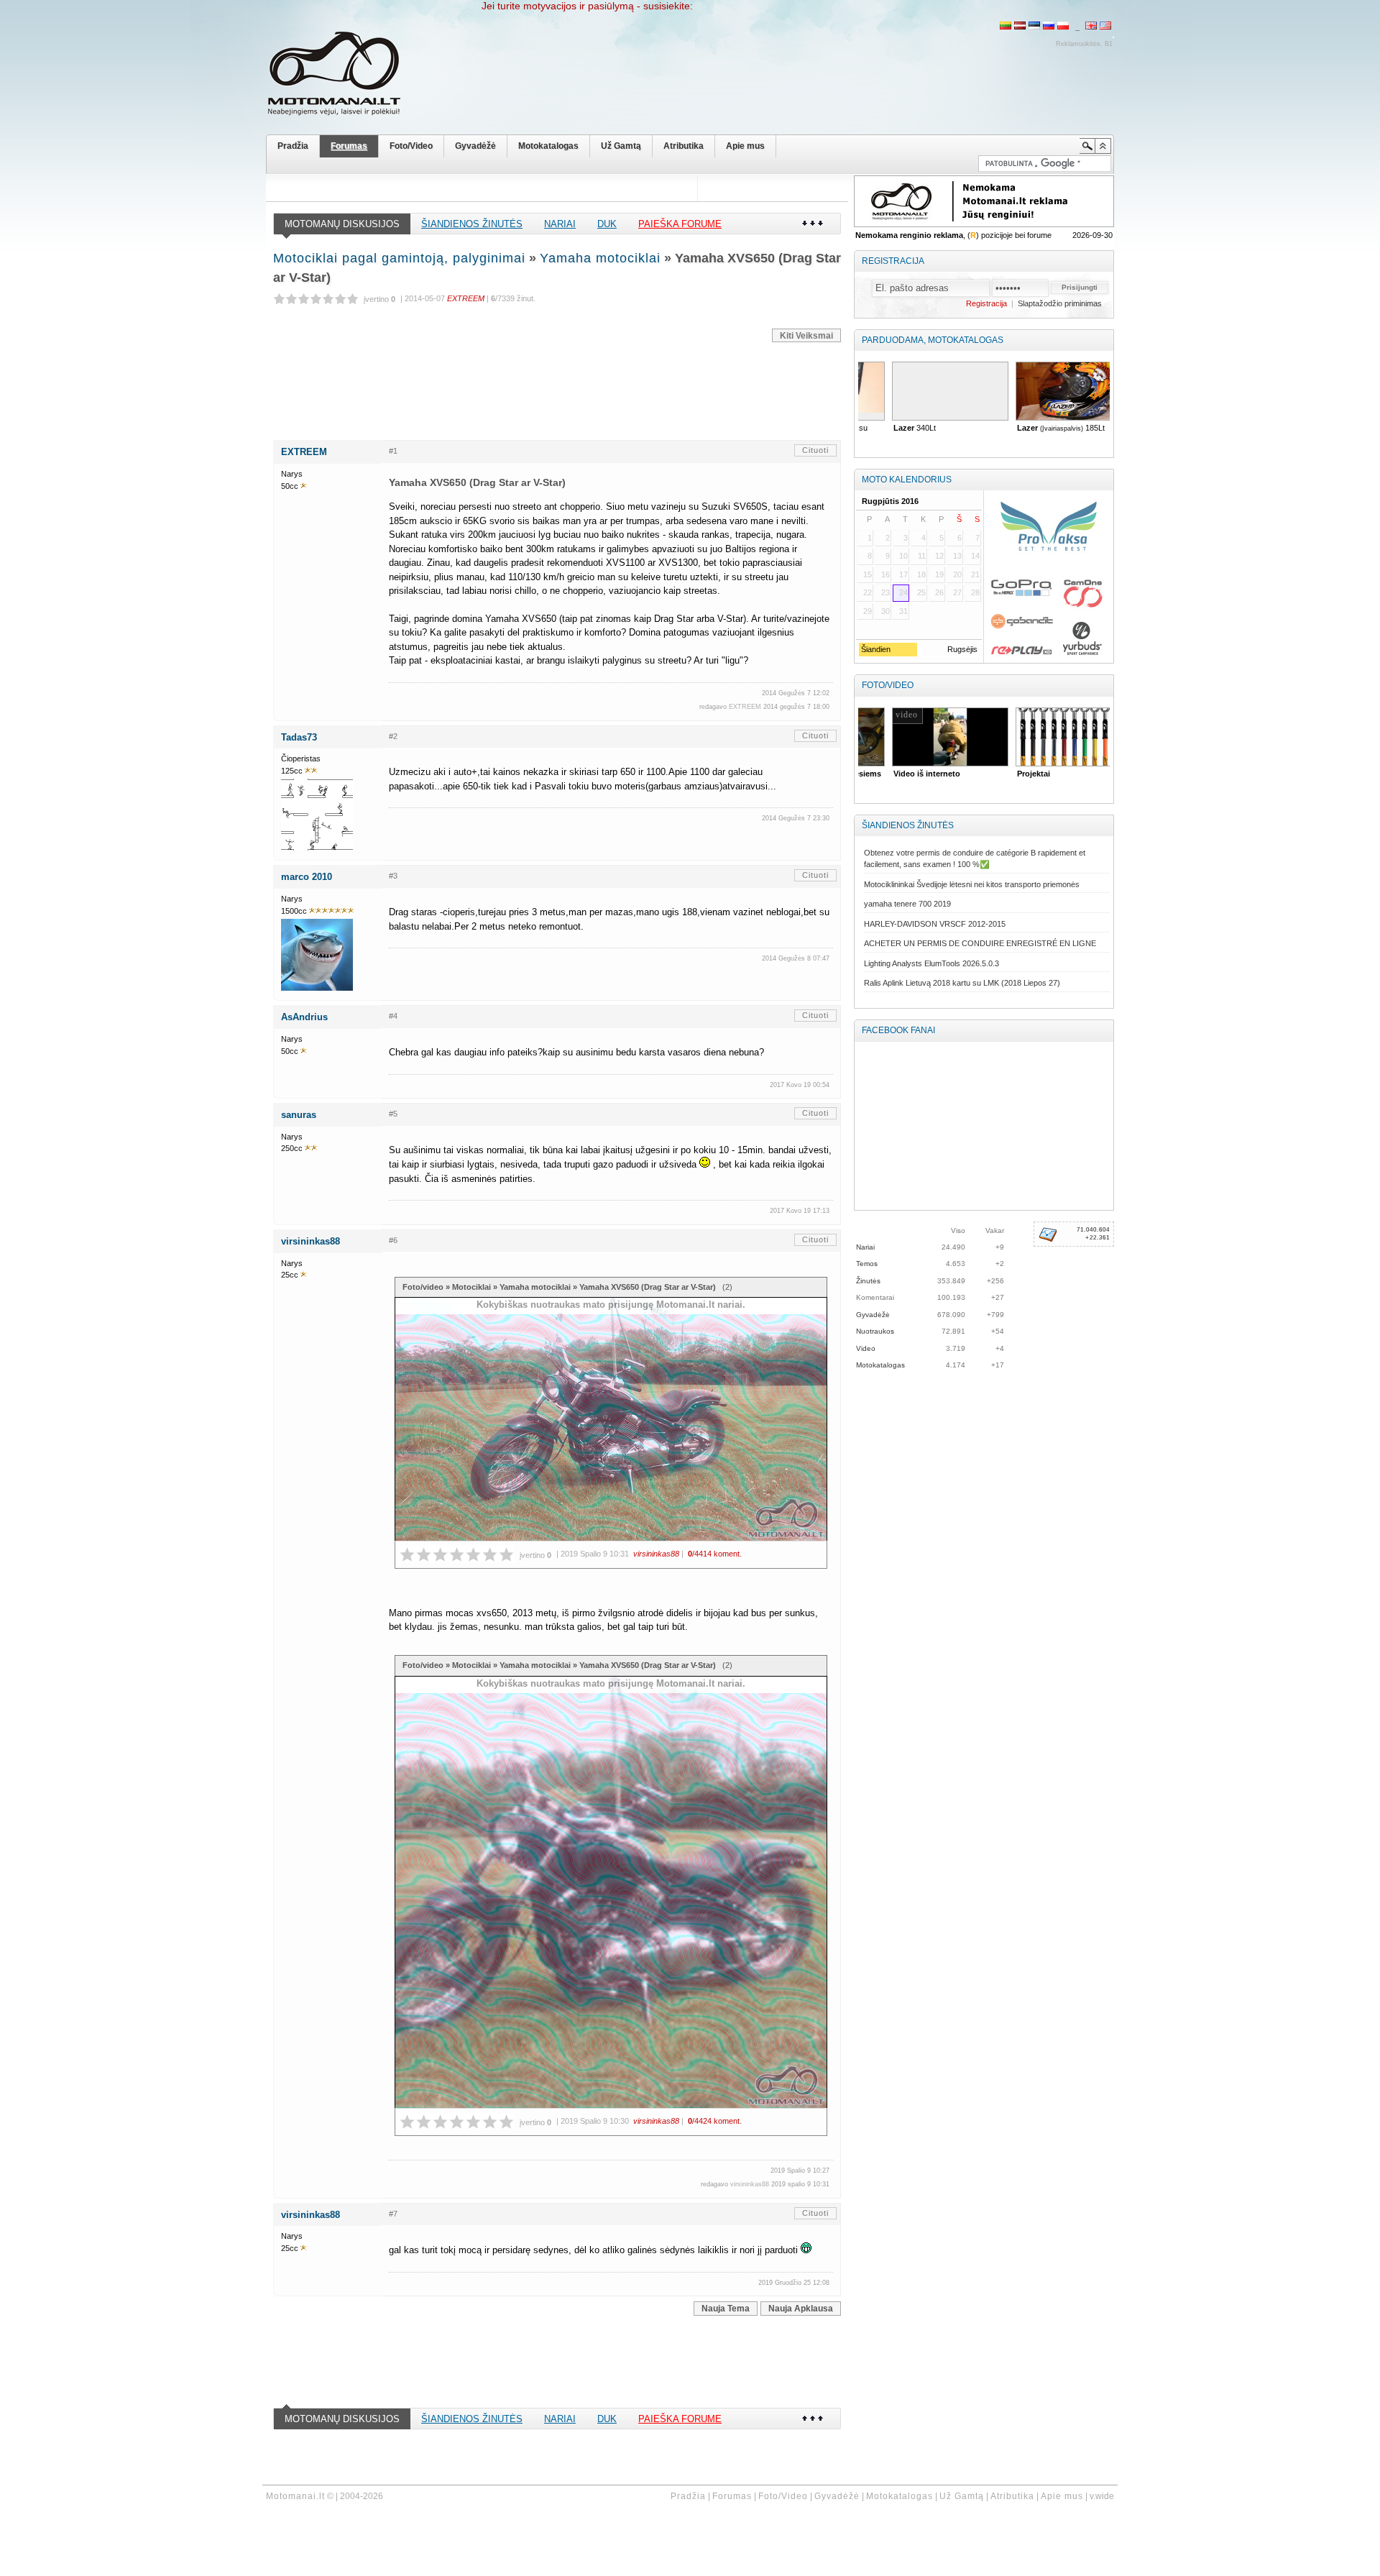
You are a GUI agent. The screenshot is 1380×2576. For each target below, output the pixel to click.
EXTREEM (304, 452)
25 (921, 592)
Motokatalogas (548, 146)
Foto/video (423, 1287)
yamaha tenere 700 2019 (907, 904)
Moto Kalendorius (907, 480)
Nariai (560, 224)
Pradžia (293, 146)
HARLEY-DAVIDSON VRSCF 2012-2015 (935, 924)
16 (885, 574)
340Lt (887, 428)
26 (939, 592)
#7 (393, 2214)
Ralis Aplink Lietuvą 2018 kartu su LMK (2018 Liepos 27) (962, 983)
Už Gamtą (621, 146)
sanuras (299, 1115)
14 (975, 556)
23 (885, 592)
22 (868, 592)
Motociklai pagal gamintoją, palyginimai (399, 258)
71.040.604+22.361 (1093, 1234)
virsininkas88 (310, 1241)
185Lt (1033, 428)
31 (903, 611)
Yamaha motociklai (600, 258)
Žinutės (868, 1281)
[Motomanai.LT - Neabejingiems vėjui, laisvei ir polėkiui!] (345, 77)
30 (885, 611)
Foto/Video (411, 146)
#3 (393, 876)
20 (957, 574)
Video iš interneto (899, 774)
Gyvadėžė (475, 146)
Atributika (684, 146)
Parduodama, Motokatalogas (933, 340)
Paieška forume (680, 224)
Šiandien (875, 649)
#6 (393, 1240)
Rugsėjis (962, 649)
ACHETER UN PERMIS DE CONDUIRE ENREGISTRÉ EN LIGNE (980, 943)
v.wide (1102, 2496)
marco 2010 (307, 877)
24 (903, 592)
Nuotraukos (875, 1331)
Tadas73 (299, 737)
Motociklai (471, 1287)
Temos (867, 1264)
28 (975, 592)
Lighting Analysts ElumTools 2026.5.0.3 (931, 963)
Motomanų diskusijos (342, 224)
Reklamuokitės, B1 (1084, 44)
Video (866, 1348)
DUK (607, 224)
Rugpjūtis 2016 (890, 501)
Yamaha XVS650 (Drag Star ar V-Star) (649, 1287)
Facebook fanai (898, 1030)
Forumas (349, 146)
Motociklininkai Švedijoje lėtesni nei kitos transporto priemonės (972, 884)
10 (903, 556)
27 (957, 592)
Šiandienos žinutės (472, 224)
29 (868, 611)
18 (921, 574)
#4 (393, 1016)
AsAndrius (304, 1017)
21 (975, 574)
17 (903, 574)
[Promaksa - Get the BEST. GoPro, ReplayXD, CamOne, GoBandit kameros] (1048, 577)
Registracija (893, 261)
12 (939, 556)
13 (957, 556)
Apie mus (745, 146)
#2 (393, 736)
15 (868, 574)
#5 (393, 1114)
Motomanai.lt (295, 2496)
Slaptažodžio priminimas (1060, 303)
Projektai (1006, 774)
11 (922, 556)
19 (939, 574)
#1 (393, 451)
